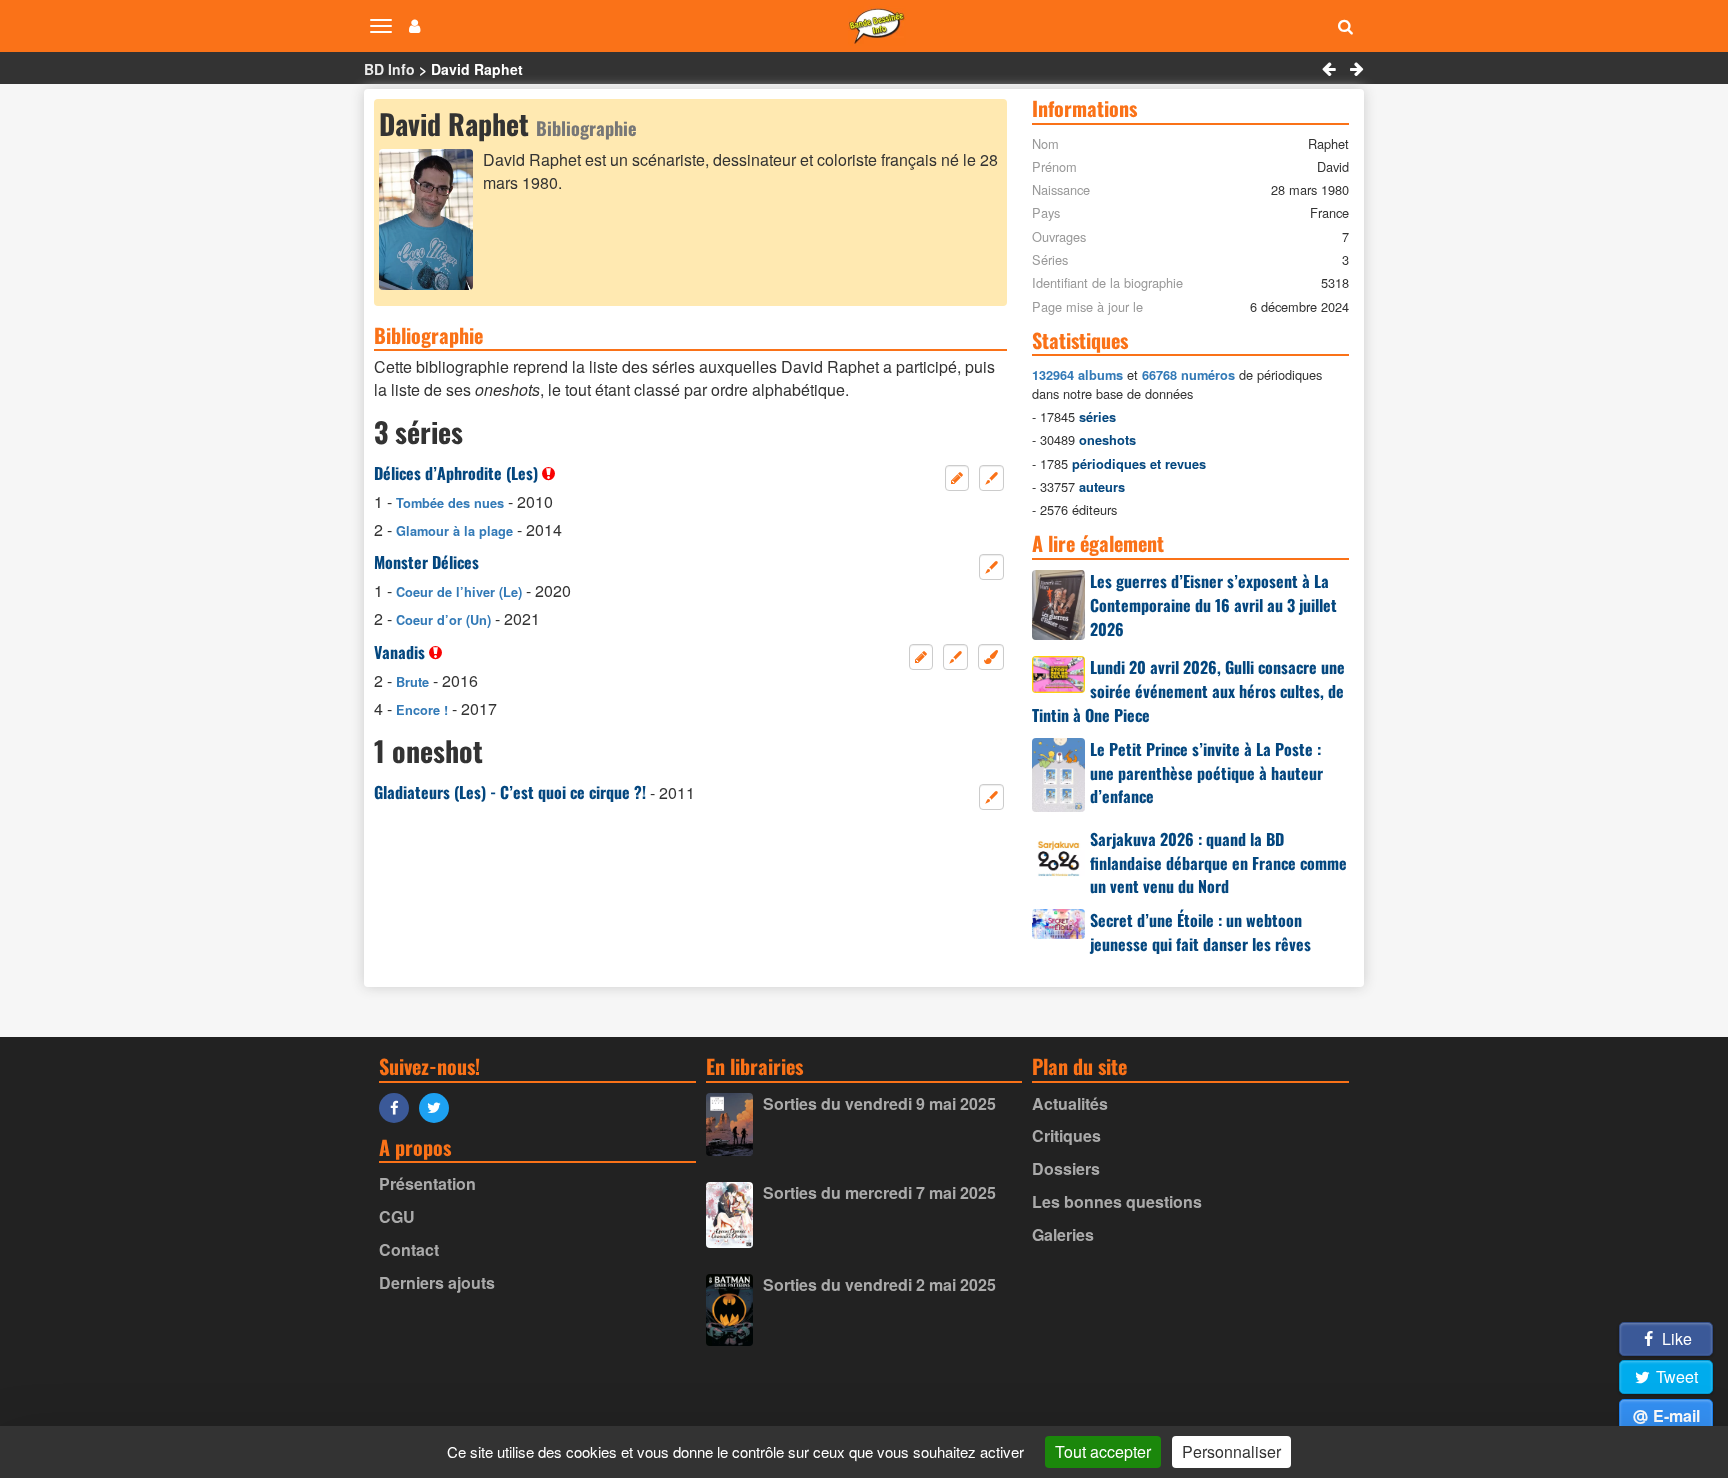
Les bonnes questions (1117, 1201)
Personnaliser (1231, 1451)
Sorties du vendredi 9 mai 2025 (879, 1103)
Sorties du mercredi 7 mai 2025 (879, 1192)
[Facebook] (399, 1106)
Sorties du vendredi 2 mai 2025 (879, 1284)
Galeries (1063, 1234)
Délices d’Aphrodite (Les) (456, 473)
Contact (409, 1249)
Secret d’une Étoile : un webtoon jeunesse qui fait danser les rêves (1200, 932)
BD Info (389, 69)
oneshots (1107, 440)
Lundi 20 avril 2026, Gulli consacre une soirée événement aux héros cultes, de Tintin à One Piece (1188, 691)
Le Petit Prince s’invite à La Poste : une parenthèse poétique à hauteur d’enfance (1206, 773)
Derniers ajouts (437, 1282)
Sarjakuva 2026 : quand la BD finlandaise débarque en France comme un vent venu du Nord (1218, 863)
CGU (397, 1216)
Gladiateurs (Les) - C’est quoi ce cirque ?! (510, 792)
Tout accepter (1103, 1451)
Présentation (427, 1183)
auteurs (1102, 487)
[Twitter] (439, 1106)
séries (1097, 417)
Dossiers (1066, 1168)
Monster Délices (426, 562)
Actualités (1070, 1103)
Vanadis (399, 652)
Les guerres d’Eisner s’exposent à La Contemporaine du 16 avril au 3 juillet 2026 (1213, 605)
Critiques (1066, 1135)
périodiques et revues (1139, 464)
